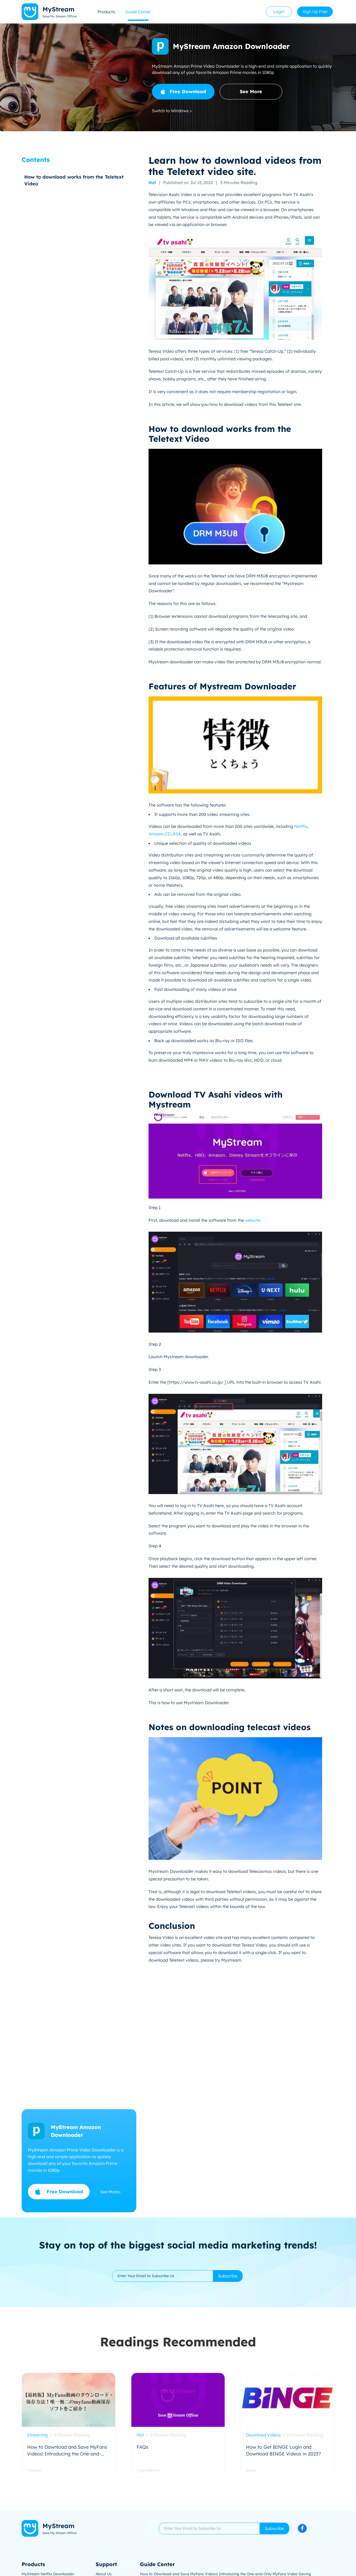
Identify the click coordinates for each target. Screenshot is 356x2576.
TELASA (173, 834)
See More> (110, 2191)
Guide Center (138, 12)
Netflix (301, 826)
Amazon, (157, 834)
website (253, 1220)
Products (106, 12)
